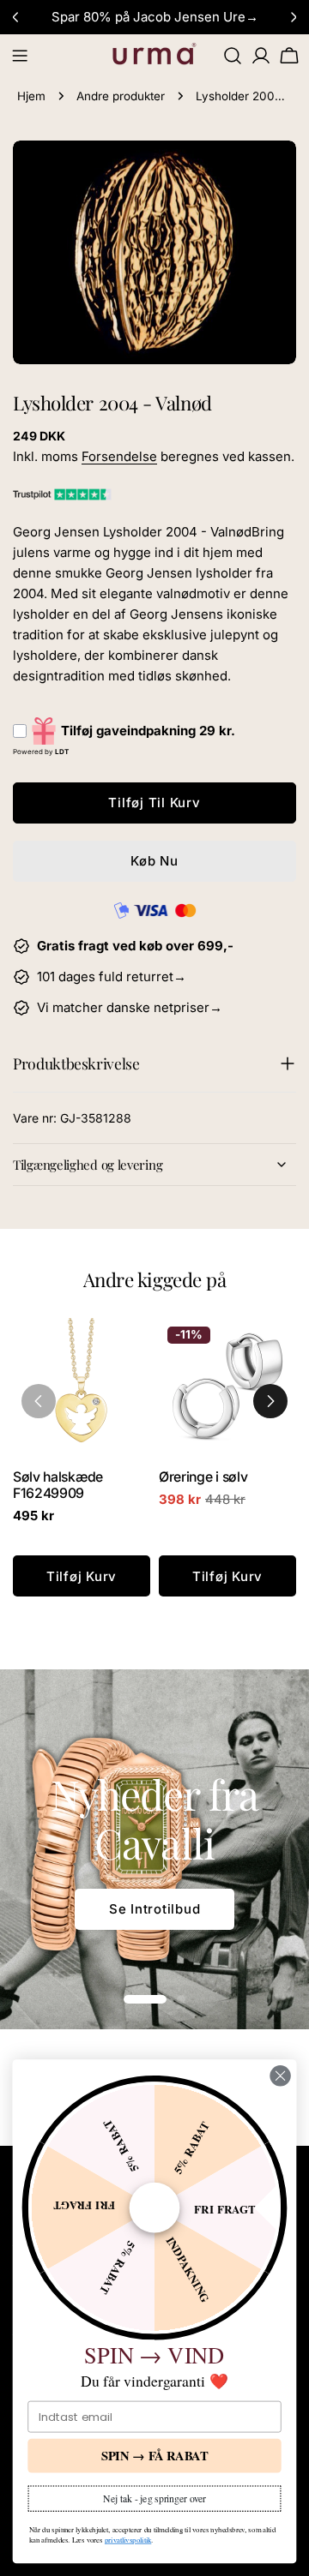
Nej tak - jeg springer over (154, 2498)
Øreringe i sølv (203, 1477)
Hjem (31, 96)
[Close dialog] (281, 2076)
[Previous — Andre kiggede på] (39, 1401)
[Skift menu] (20, 56)
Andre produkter (121, 96)
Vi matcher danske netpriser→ (130, 1007)
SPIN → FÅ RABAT (155, 2456)
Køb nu (154, 861)
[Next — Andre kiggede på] (270, 1401)
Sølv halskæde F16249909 (58, 1485)
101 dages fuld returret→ (112, 976)
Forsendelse (119, 456)
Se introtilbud (155, 1909)
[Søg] (233, 56)
